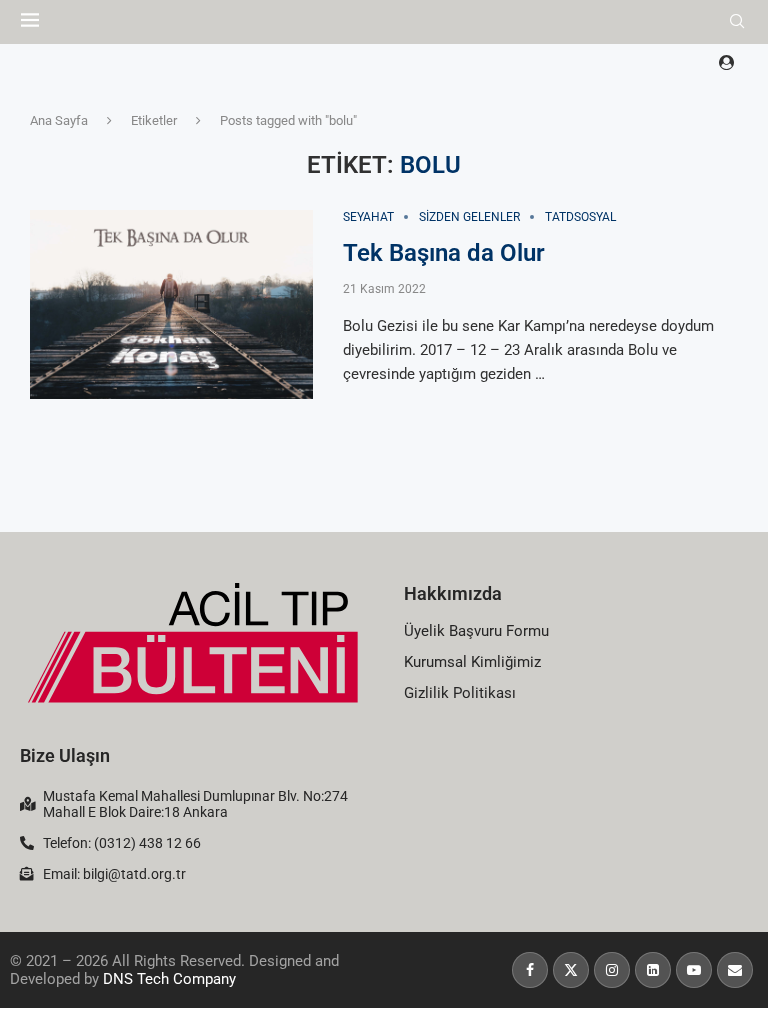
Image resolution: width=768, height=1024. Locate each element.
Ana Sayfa (59, 120)
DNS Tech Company (169, 979)
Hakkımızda (453, 593)
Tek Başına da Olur (444, 253)
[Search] (737, 22)
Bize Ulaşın (65, 755)
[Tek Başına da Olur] (171, 304)
